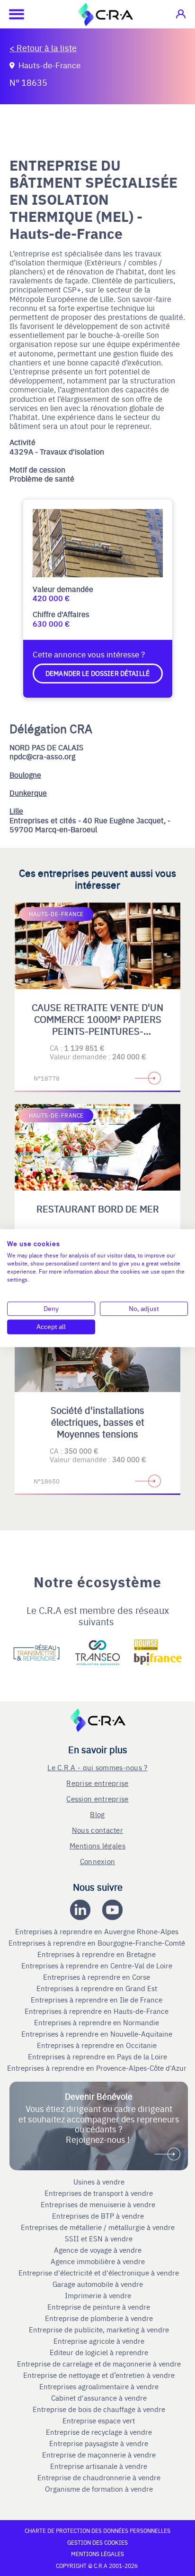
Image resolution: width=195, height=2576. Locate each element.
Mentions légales (97, 1845)
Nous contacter (97, 1830)
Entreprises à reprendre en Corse (97, 1977)
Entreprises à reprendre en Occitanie (98, 2045)
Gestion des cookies (97, 2542)
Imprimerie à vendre (99, 2295)
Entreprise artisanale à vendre (99, 2466)
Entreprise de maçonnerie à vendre (99, 2455)
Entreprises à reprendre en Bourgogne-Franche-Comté (98, 1943)
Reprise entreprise (97, 1783)
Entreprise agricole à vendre (99, 2341)
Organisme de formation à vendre (99, 2489)
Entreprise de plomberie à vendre (99, 2318)
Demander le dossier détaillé (97, 673)
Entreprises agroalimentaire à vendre (99, 2386)
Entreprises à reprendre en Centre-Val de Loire (98, 1966)
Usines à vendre (99, 2182)
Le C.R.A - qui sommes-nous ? (97, 1767)
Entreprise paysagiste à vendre (99, 2443)
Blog (97, 1814)
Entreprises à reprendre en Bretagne (97, 1954)
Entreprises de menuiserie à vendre (99, 2204)
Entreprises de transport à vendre (99, 2193)
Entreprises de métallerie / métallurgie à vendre (99, 2227)
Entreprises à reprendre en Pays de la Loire (97, 2057)
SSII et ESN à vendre (99, 2239)
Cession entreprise (97, 1798)
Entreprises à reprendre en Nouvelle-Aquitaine (98, 2034)
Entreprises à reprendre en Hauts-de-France (97, 2011)
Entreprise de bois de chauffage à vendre (99, 2409)
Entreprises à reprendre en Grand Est (98, 1988)
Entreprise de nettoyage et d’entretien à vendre (99, 2375)
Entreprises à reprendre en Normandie (97, 2022)
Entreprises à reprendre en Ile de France (97, 2000)
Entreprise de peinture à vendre (99, 2307)
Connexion (98, 1861)
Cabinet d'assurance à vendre (99, 2398)
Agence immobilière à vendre (99, 2261)
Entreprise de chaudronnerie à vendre (99, 2477)
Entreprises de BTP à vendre (99, 2216)
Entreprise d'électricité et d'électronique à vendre (99, 2273)
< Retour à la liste (43, 48)
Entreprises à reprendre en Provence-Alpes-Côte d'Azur (98, 2068)
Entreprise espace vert (99, 2421)
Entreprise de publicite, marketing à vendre (99, 2330)
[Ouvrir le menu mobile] (12, 14)
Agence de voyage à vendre (99, 2250)
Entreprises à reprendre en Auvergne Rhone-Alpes (98, 1931)
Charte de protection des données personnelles (97, 2530)
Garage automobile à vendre (99, 2284)
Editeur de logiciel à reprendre (99, 2352)
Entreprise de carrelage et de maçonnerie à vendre (99, 2364)
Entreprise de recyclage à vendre (99, 2432)
